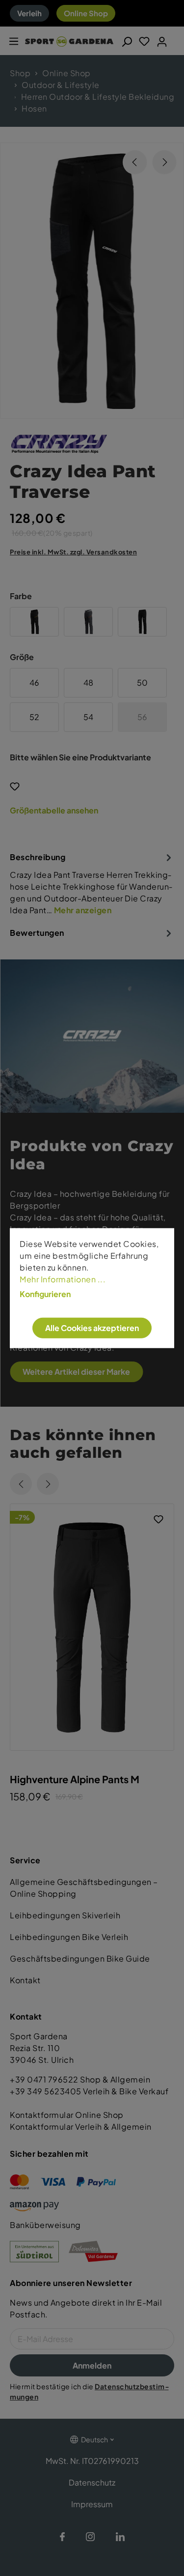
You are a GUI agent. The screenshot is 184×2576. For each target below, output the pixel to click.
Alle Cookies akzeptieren (92, 1328)
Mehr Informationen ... (63, 1279)
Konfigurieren (45, 1294)
